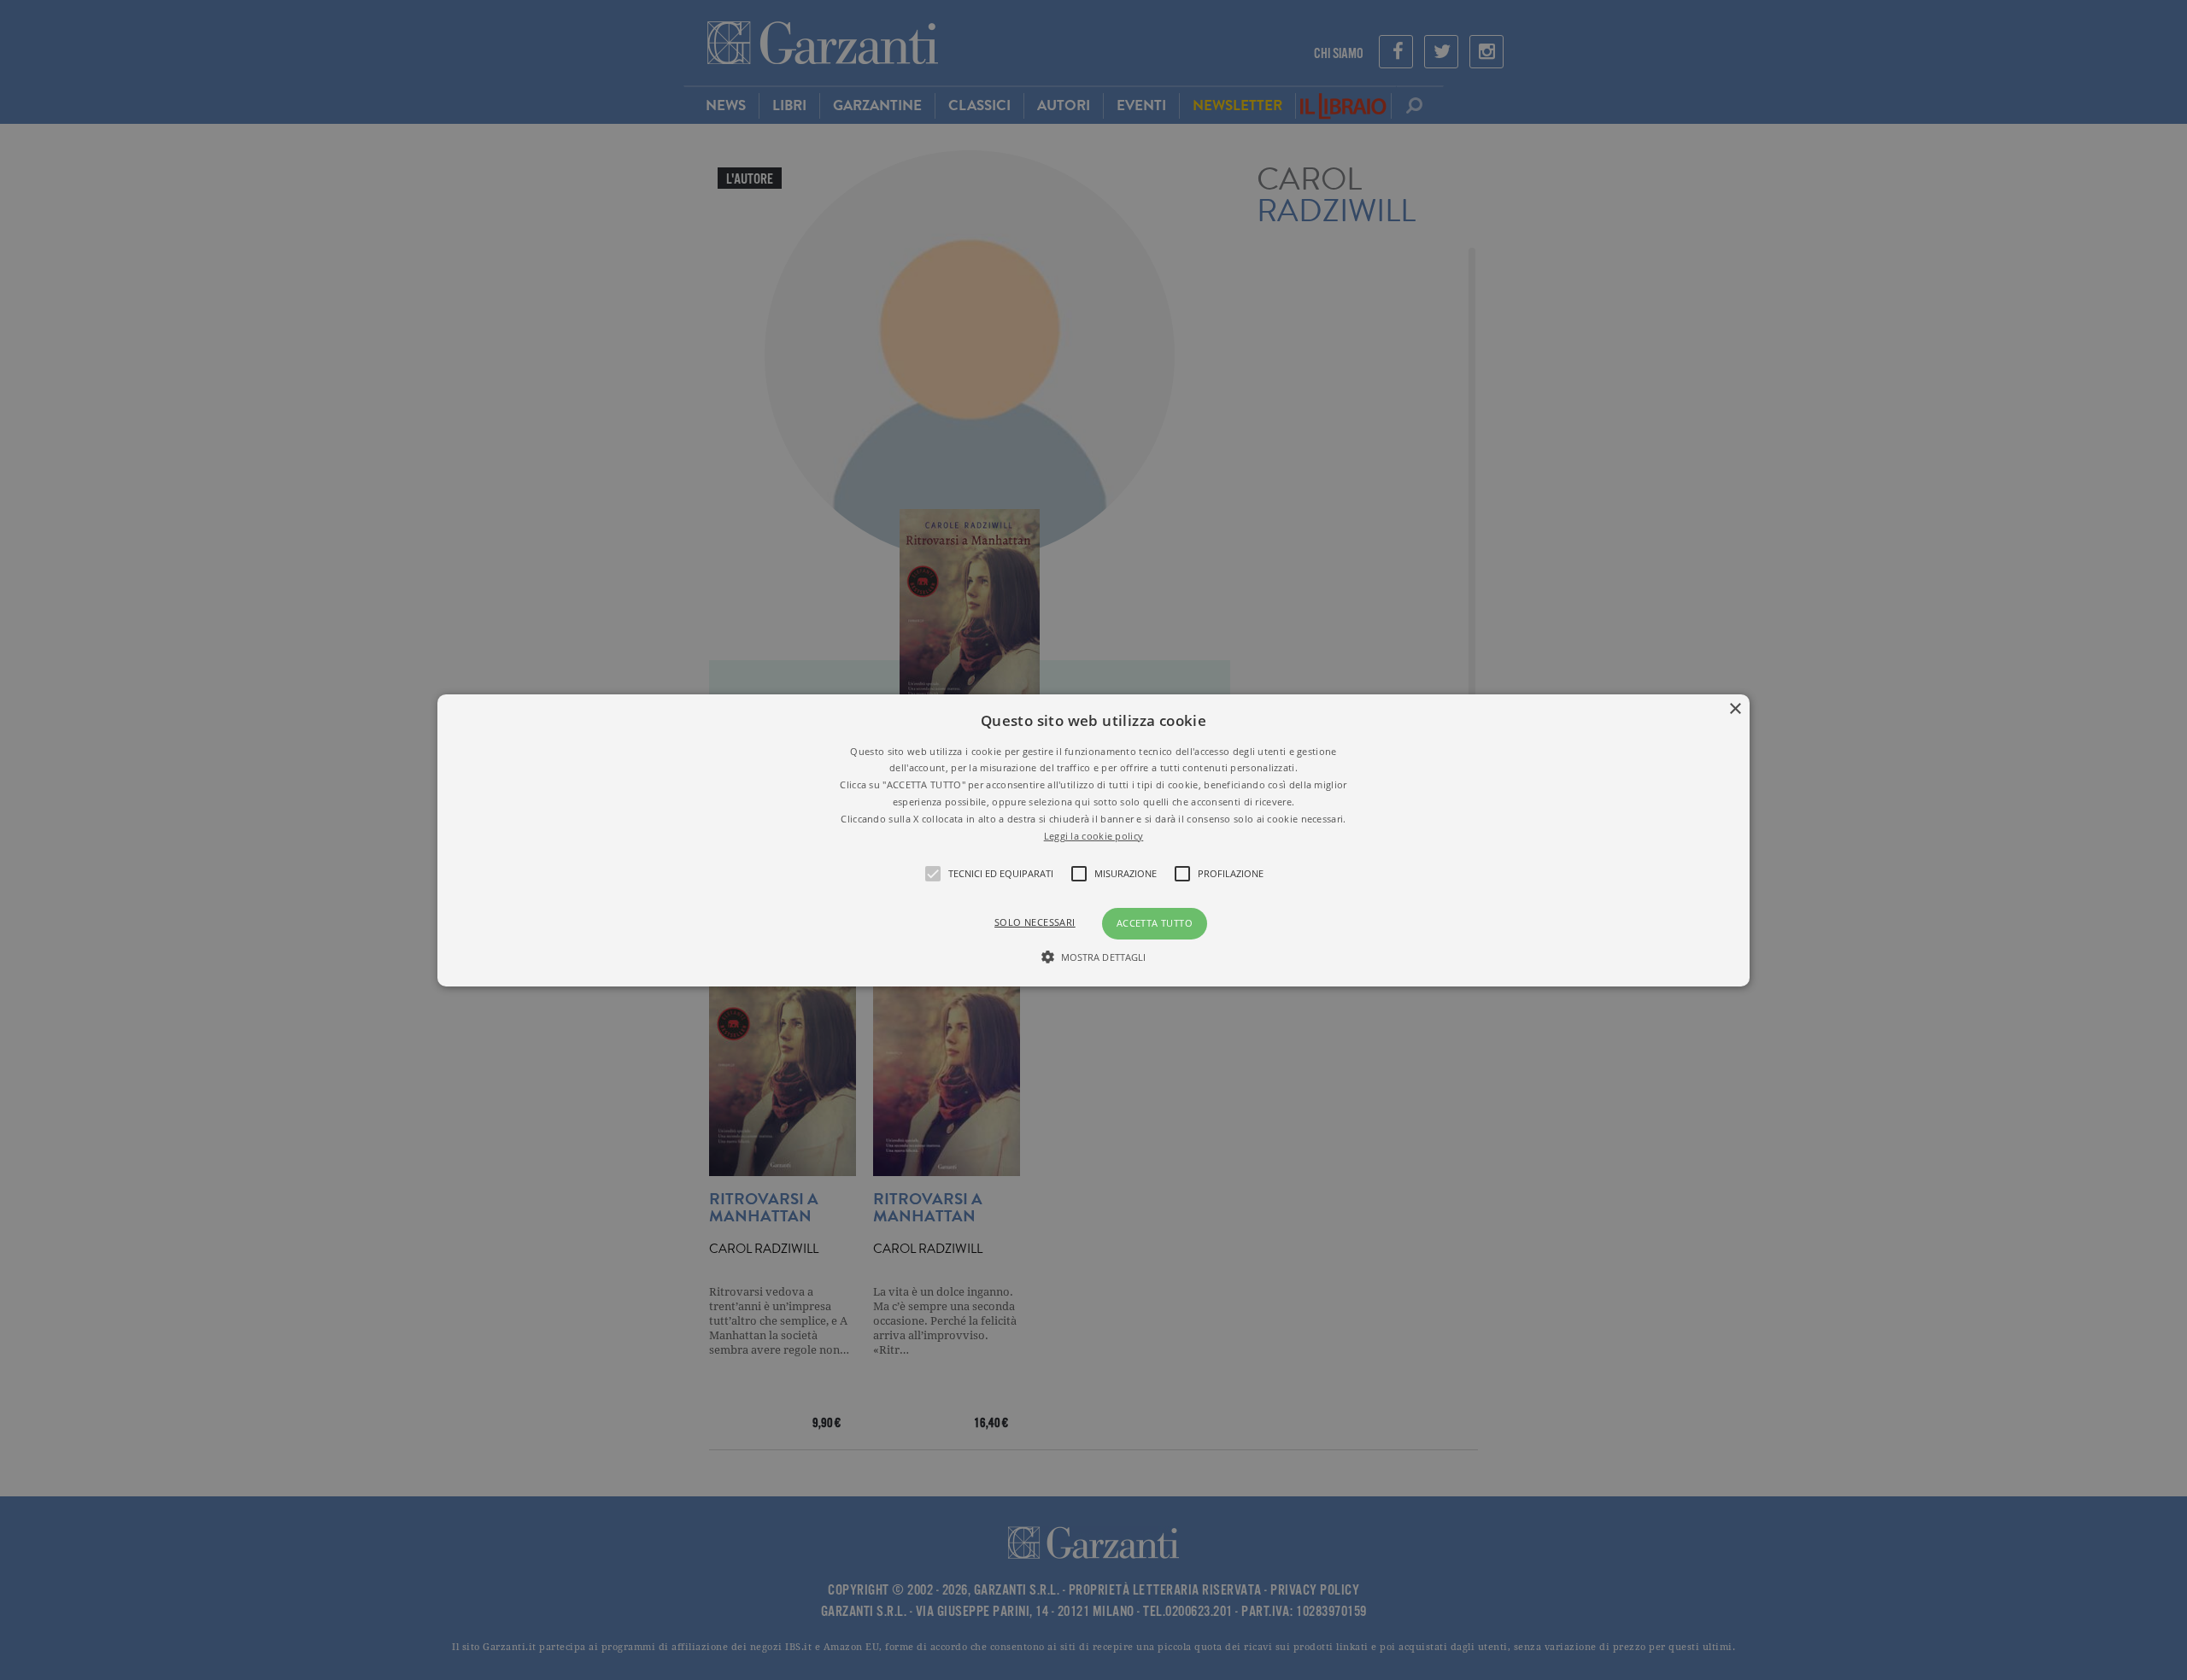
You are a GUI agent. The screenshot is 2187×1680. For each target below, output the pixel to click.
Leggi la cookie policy (1094, 835)
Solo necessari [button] (1035, 922)
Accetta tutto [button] (1155, 923)
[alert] (1093, 840)
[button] (1093, 840)
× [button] (1735, 708)
